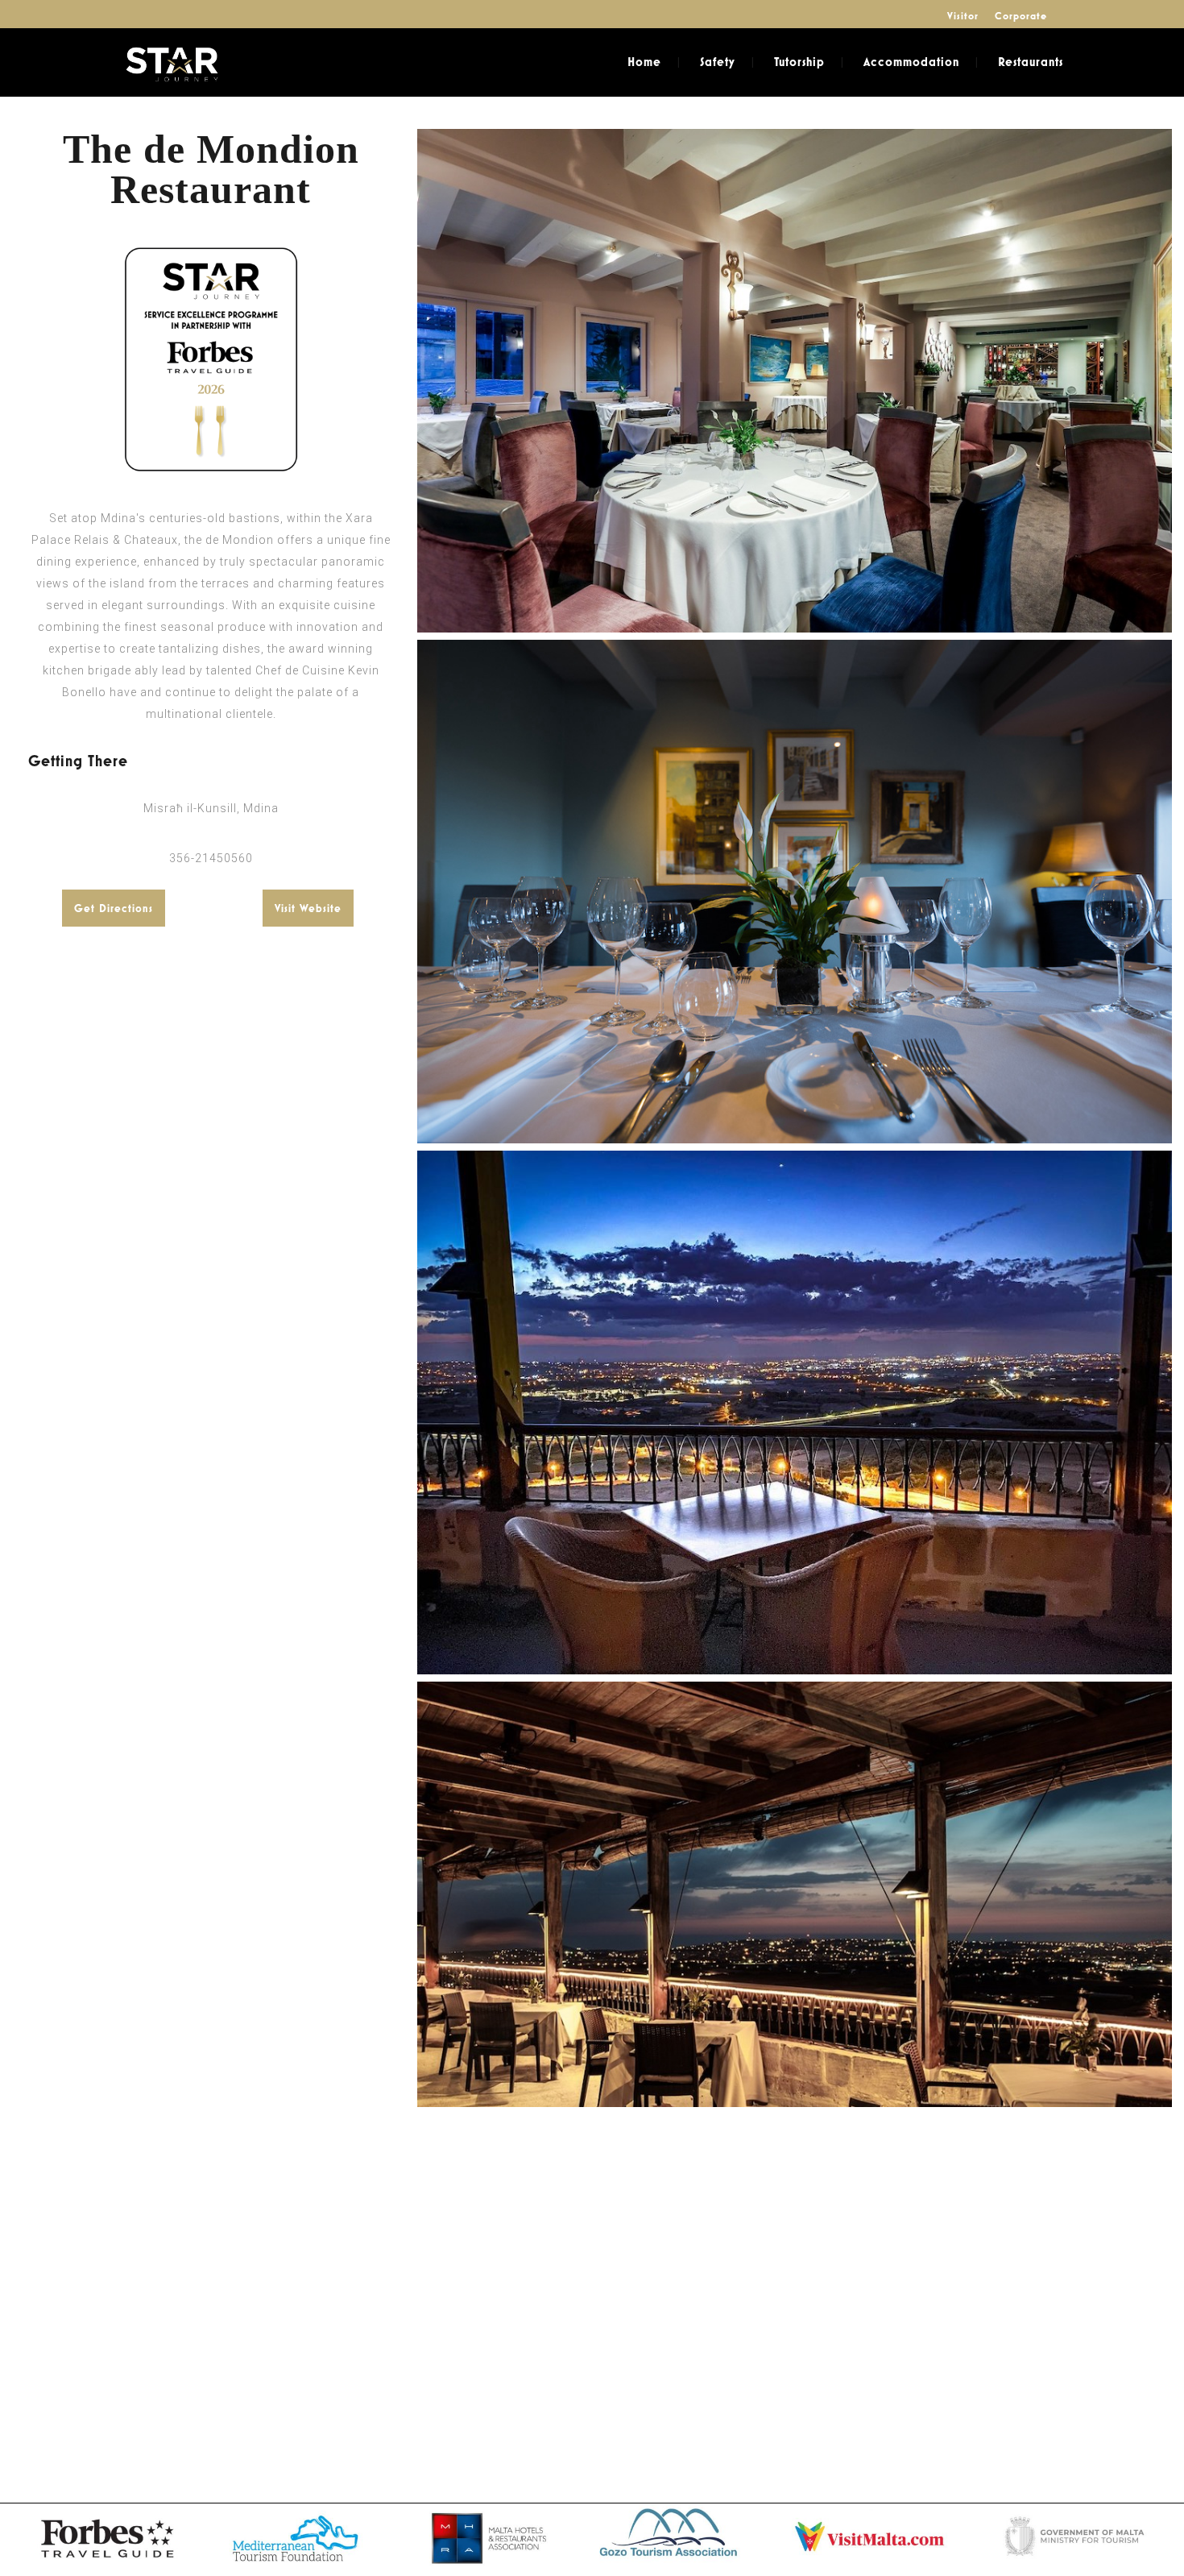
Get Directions (114, 908)
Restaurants (1031, 62)
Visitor (963, 16)
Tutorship (799, 62)
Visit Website (308, 908)
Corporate (1021, 16)
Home (644, 62)
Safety (718, 62)
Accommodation (911, 62)
